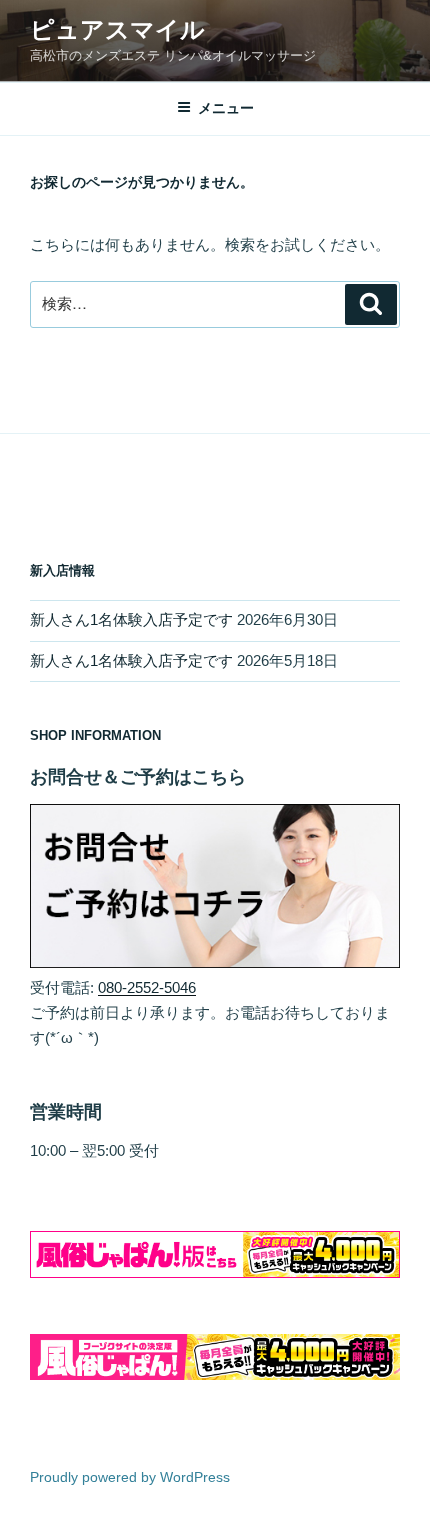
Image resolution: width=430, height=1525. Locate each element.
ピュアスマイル (117, 29)
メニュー (226, 108)
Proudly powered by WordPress (130, 1477)
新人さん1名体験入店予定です (131, 619)
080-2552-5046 (147, 987)
